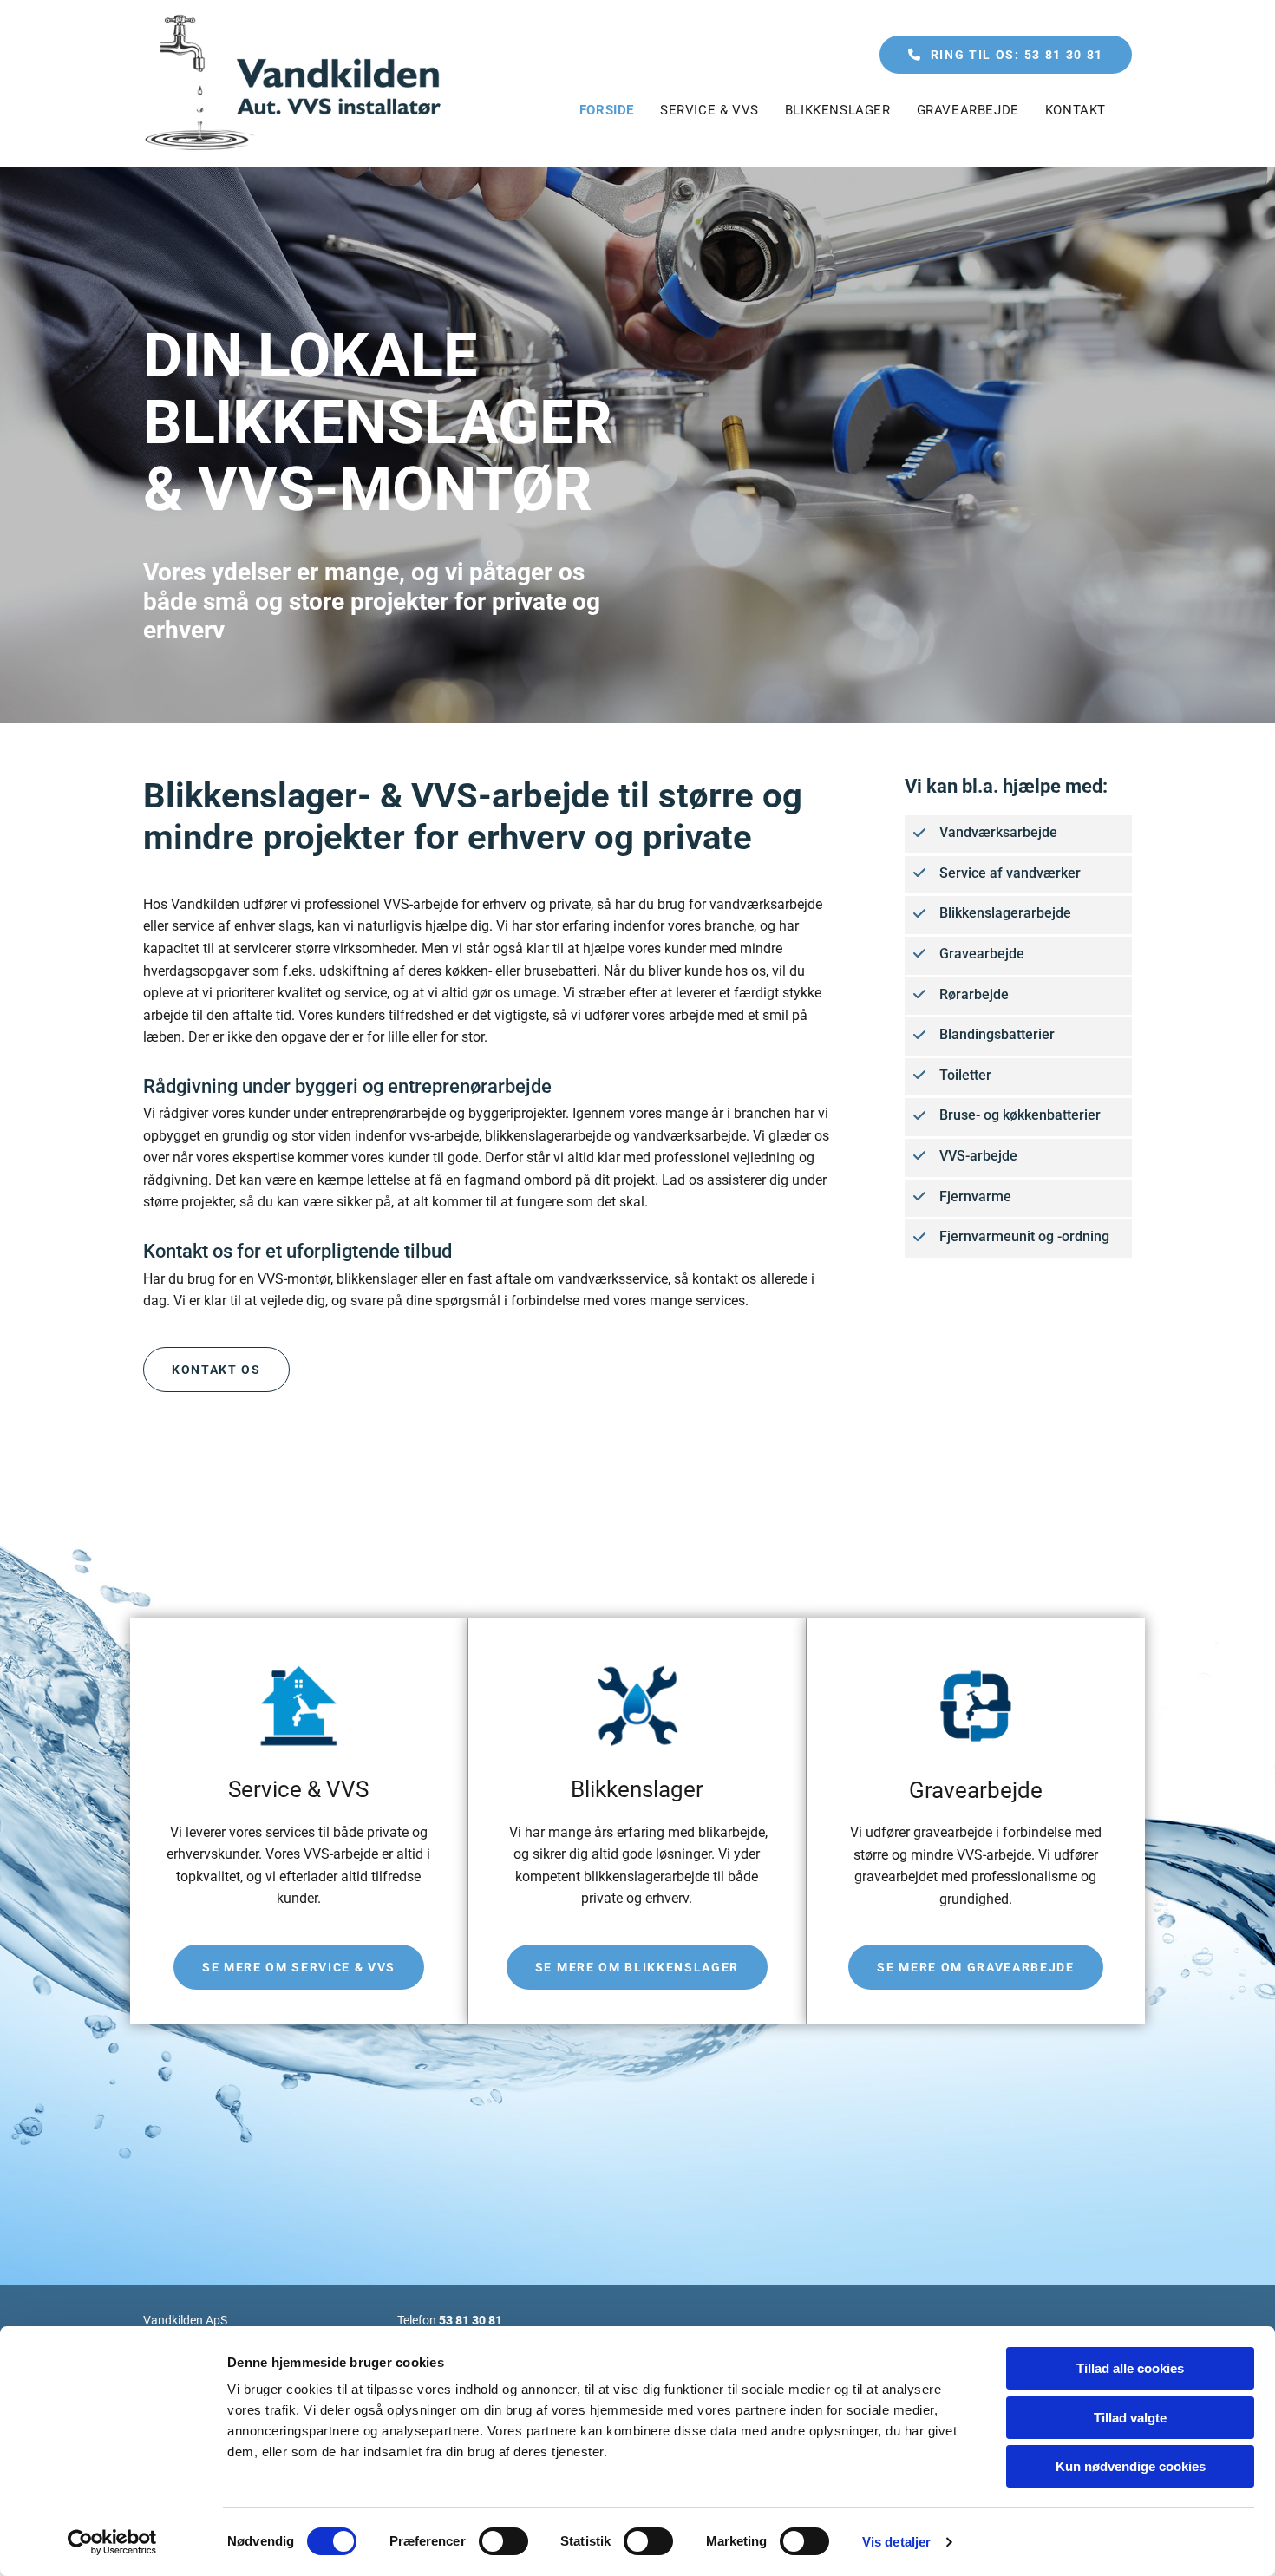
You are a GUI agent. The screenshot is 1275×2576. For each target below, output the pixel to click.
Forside (607, 110)
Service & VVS (709, 110)
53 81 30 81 (471, 2320)
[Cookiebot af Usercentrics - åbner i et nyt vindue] (112, 2542)
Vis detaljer (896, 2542)
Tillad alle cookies (1130, 2368)
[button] (1006, 55)
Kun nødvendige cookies (1131, 2466)
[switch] (503, 2541)
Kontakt (1076, 110)
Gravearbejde (968, 110)
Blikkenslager (838, 110)
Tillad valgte (1130, 2418)
